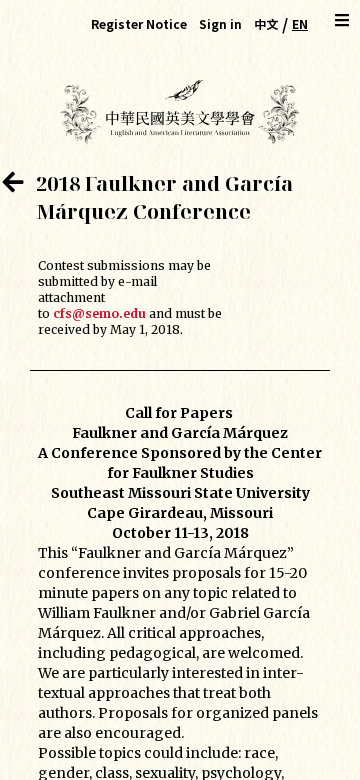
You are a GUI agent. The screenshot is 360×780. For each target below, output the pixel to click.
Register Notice (139, 23)
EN (300, 23)
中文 (266, 23)
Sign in (220, 23)
